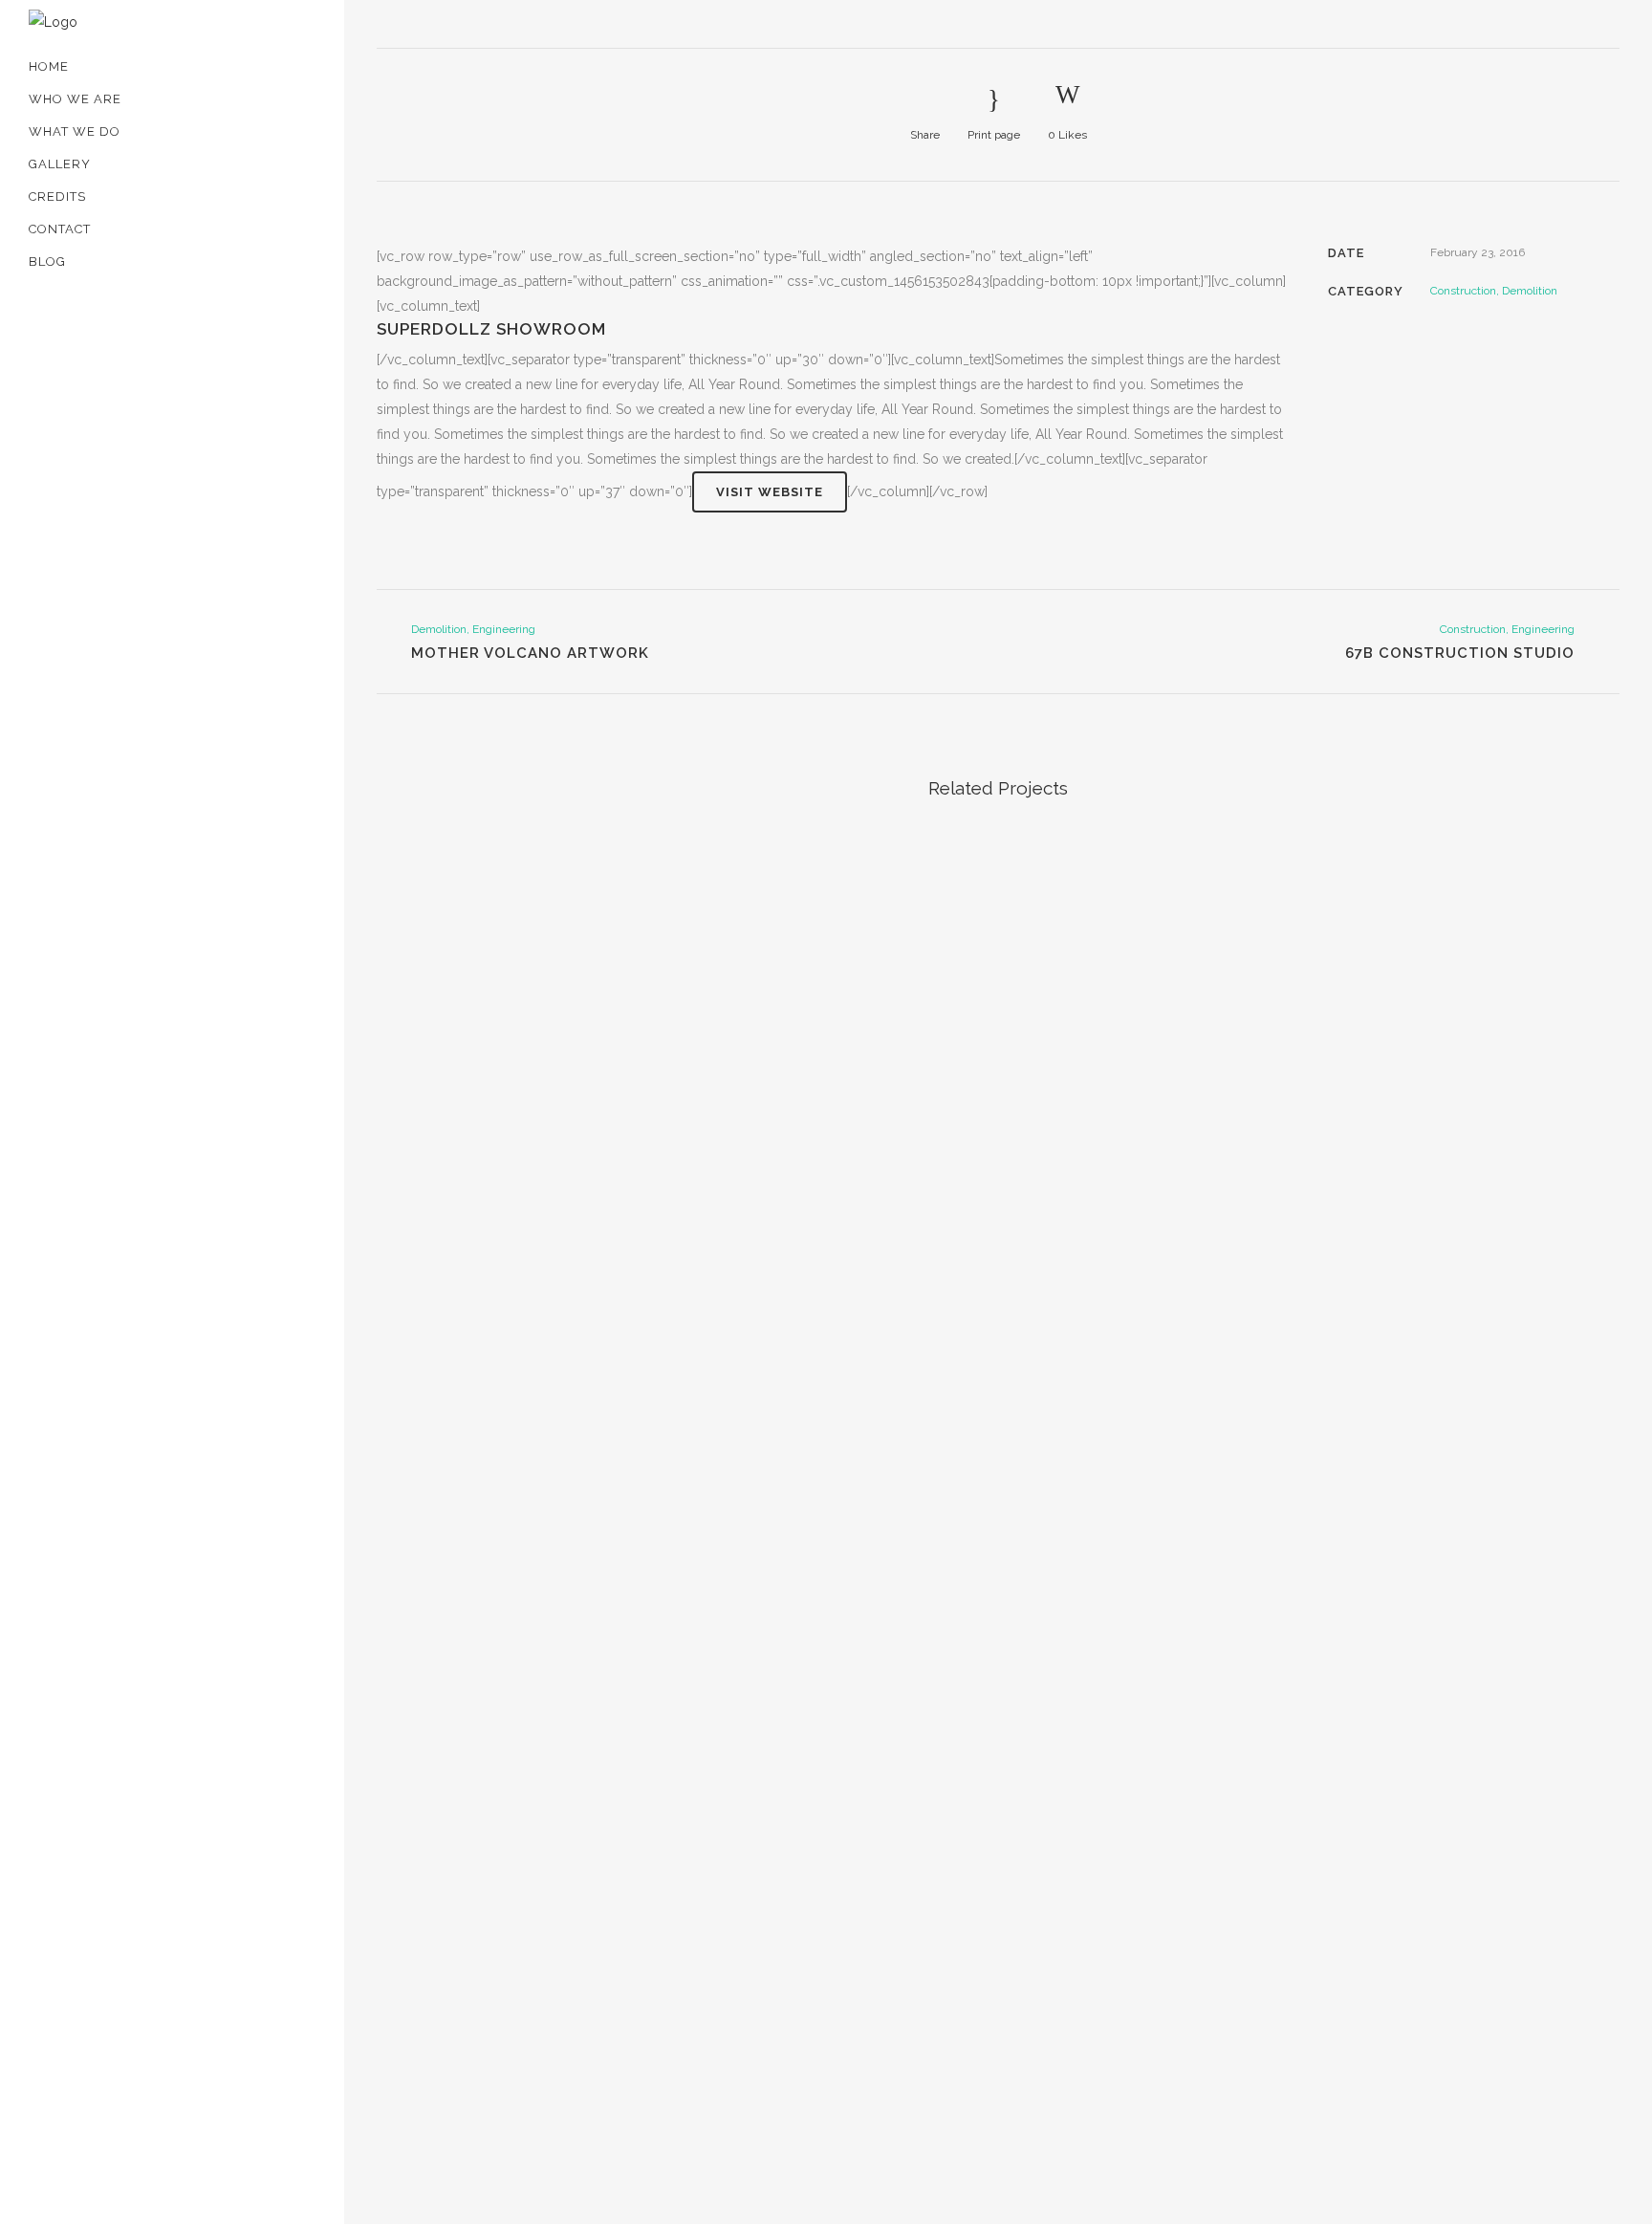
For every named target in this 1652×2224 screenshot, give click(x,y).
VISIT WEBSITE (770, 492)
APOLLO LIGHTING (190, 370)
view (522, 960)
